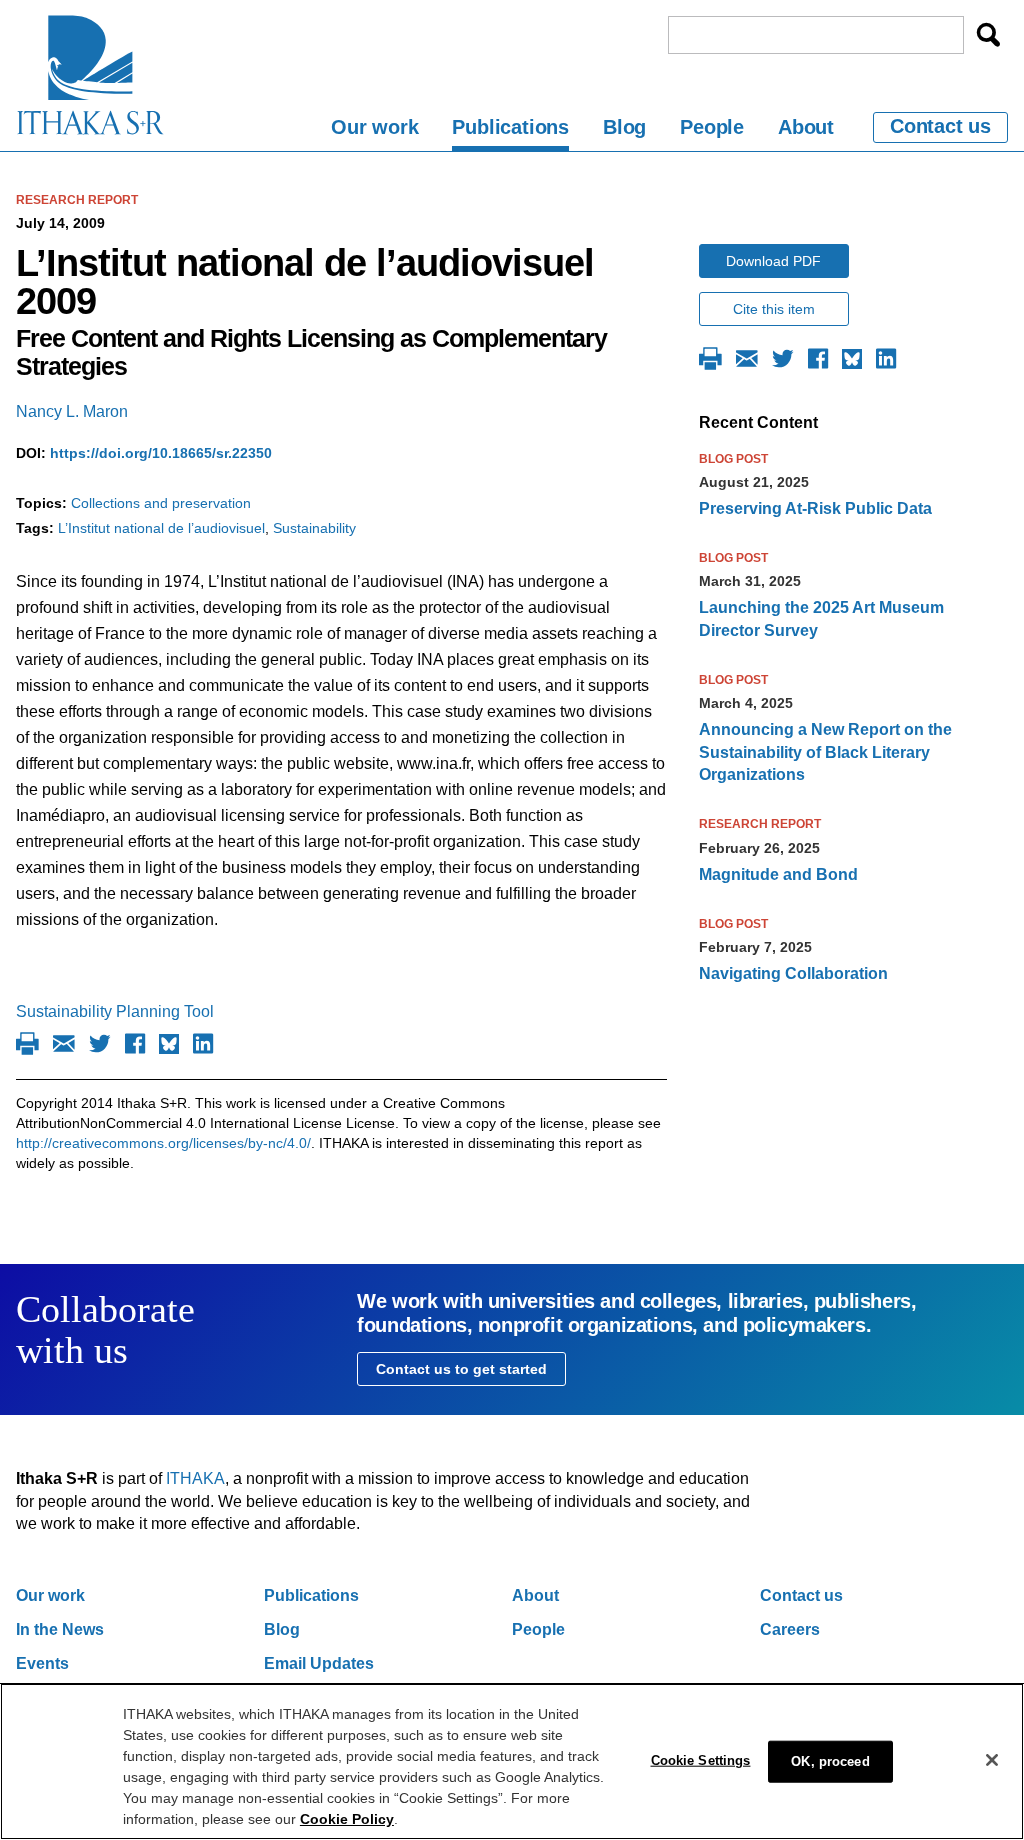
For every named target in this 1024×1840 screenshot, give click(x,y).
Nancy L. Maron (72, 411)
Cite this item (774, 309)
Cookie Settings (701, 1760)
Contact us (940, 126)
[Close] (992, 1760)
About (806, 127)
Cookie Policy (347, 1819)
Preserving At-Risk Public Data (815, 508)
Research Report (77, 200)
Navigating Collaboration (793, 973)
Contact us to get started (461, 1369)
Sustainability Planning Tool (115, 1011)
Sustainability (314, 528)
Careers (790, 1629)
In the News (60, 1629)
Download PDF (773, 261)
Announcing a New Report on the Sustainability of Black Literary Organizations (825, 752)
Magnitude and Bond (778, 874)
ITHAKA (195, 1478)
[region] (512, 1761)
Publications (510, 127)
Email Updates (319, 1663)
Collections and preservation (161, 503)
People (712, 127)
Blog (624, 127)
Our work (374, 127)
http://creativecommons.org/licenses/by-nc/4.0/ (163, 1143)
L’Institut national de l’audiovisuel (161, 528)
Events (42, 1663)
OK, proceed (830, 1761)
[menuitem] (374, 130)
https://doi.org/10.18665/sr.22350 (161, 453)
